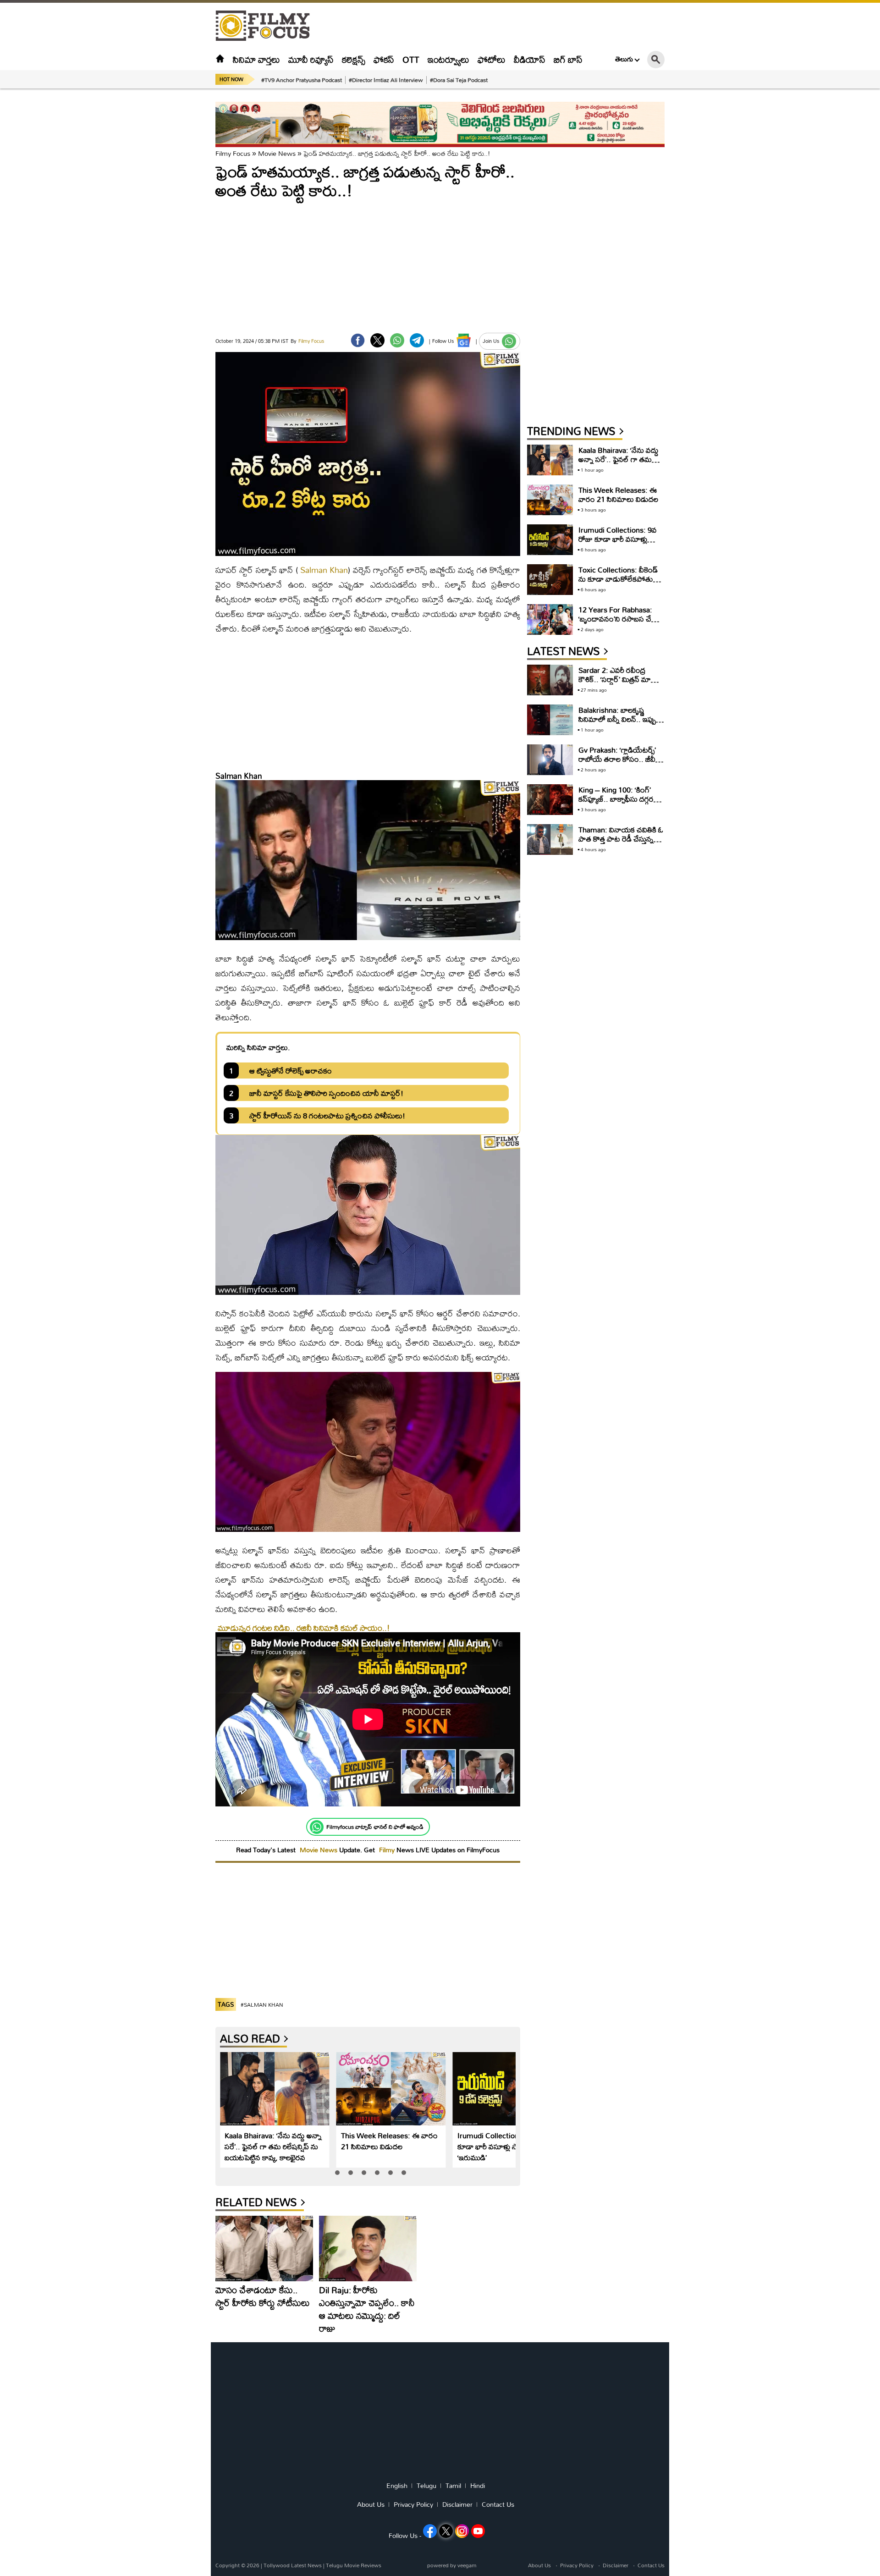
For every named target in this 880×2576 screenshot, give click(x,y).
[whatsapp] (397, 340)
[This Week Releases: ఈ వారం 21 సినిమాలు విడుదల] (391, 2089)
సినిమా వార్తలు (256, 59)
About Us (371, 2504)
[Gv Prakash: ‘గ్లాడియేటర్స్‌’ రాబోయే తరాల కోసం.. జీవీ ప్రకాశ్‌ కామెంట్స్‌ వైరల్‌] (550, 760)
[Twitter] (377, 340)
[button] (337, 2173)
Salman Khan (324, 570)
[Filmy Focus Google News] (464, 340)
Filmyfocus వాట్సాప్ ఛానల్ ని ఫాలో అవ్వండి (375, 1827)
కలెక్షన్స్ (354, 59)
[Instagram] (462, 2531)
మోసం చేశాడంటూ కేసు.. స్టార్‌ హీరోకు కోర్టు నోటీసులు (263, 2296)
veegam (467, 2565)
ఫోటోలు (492, 59)
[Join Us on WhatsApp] (509, 341)
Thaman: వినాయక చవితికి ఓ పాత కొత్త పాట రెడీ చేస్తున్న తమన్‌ (621, 839)
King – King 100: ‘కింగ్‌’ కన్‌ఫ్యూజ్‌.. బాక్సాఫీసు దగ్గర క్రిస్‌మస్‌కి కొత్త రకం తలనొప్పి (619, 799)
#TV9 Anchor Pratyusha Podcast (302, 80)
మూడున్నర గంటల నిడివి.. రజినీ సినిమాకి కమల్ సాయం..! (304, 1628)
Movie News (277, 153)
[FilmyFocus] (267, 26)
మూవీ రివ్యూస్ (311, 59)
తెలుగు (624, 59)
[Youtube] (478, 2531)
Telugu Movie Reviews (354, 2565)
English (397, 2486)
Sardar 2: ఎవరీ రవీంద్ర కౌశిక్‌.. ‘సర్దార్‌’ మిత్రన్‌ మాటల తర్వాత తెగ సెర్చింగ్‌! (620, 679)
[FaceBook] (358, 340)
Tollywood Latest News (293, 2565)
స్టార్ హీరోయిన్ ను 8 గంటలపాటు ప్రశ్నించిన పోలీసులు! (327, 1115)
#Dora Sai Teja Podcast (459, 80)
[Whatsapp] (317, 1827)
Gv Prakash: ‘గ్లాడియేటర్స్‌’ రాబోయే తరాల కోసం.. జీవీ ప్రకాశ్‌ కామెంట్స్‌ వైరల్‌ (617, 759)
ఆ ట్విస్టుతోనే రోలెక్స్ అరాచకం (291, 1071)
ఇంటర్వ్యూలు (448, 59)
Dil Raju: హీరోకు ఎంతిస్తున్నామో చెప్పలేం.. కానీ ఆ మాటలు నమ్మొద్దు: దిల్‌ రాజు (367, 2309)
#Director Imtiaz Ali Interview (386, 80)
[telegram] (417, 340)
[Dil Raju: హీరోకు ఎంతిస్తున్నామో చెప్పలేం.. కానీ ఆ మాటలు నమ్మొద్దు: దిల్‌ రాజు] (368, 2248)
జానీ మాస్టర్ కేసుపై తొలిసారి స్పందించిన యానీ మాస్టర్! (326, 1093)
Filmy (388, 1850)
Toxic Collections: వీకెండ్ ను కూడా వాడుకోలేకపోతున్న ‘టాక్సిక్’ (619, 579)
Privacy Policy (413, 2504)
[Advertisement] (165, 229)
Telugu (426, 2486)
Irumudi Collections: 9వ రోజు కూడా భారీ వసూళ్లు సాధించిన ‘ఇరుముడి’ (505, 2146)
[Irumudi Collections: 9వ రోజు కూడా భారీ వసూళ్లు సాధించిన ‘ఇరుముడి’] (508, 2089)
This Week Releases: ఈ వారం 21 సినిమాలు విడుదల (389, 2141)
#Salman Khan (262, 2005)
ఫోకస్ (384, 59)
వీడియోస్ (530, 59)
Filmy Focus (233, 153)
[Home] (220, 59)
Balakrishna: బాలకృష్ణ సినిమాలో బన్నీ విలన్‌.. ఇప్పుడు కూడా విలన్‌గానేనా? (621, 719)
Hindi (478, 2486)
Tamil (453, 2486)
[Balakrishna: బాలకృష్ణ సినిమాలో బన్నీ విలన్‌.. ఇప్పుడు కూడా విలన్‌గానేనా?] (550, 720)
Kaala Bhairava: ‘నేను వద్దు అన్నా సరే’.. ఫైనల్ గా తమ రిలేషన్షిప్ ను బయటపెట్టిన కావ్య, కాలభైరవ (273, 2146)
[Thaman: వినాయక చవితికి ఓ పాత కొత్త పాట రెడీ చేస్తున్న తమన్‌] (550, 839)
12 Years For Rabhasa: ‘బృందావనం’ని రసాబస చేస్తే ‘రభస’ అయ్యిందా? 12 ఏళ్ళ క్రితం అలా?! (618, 623)
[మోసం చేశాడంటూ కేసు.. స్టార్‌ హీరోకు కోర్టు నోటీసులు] (264, 2248)
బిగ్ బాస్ (568, 59)
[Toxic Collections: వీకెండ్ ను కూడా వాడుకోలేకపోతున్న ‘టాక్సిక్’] (550, 580)
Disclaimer (457, 2504)
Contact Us (498, 2504)
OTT (411, 59)
